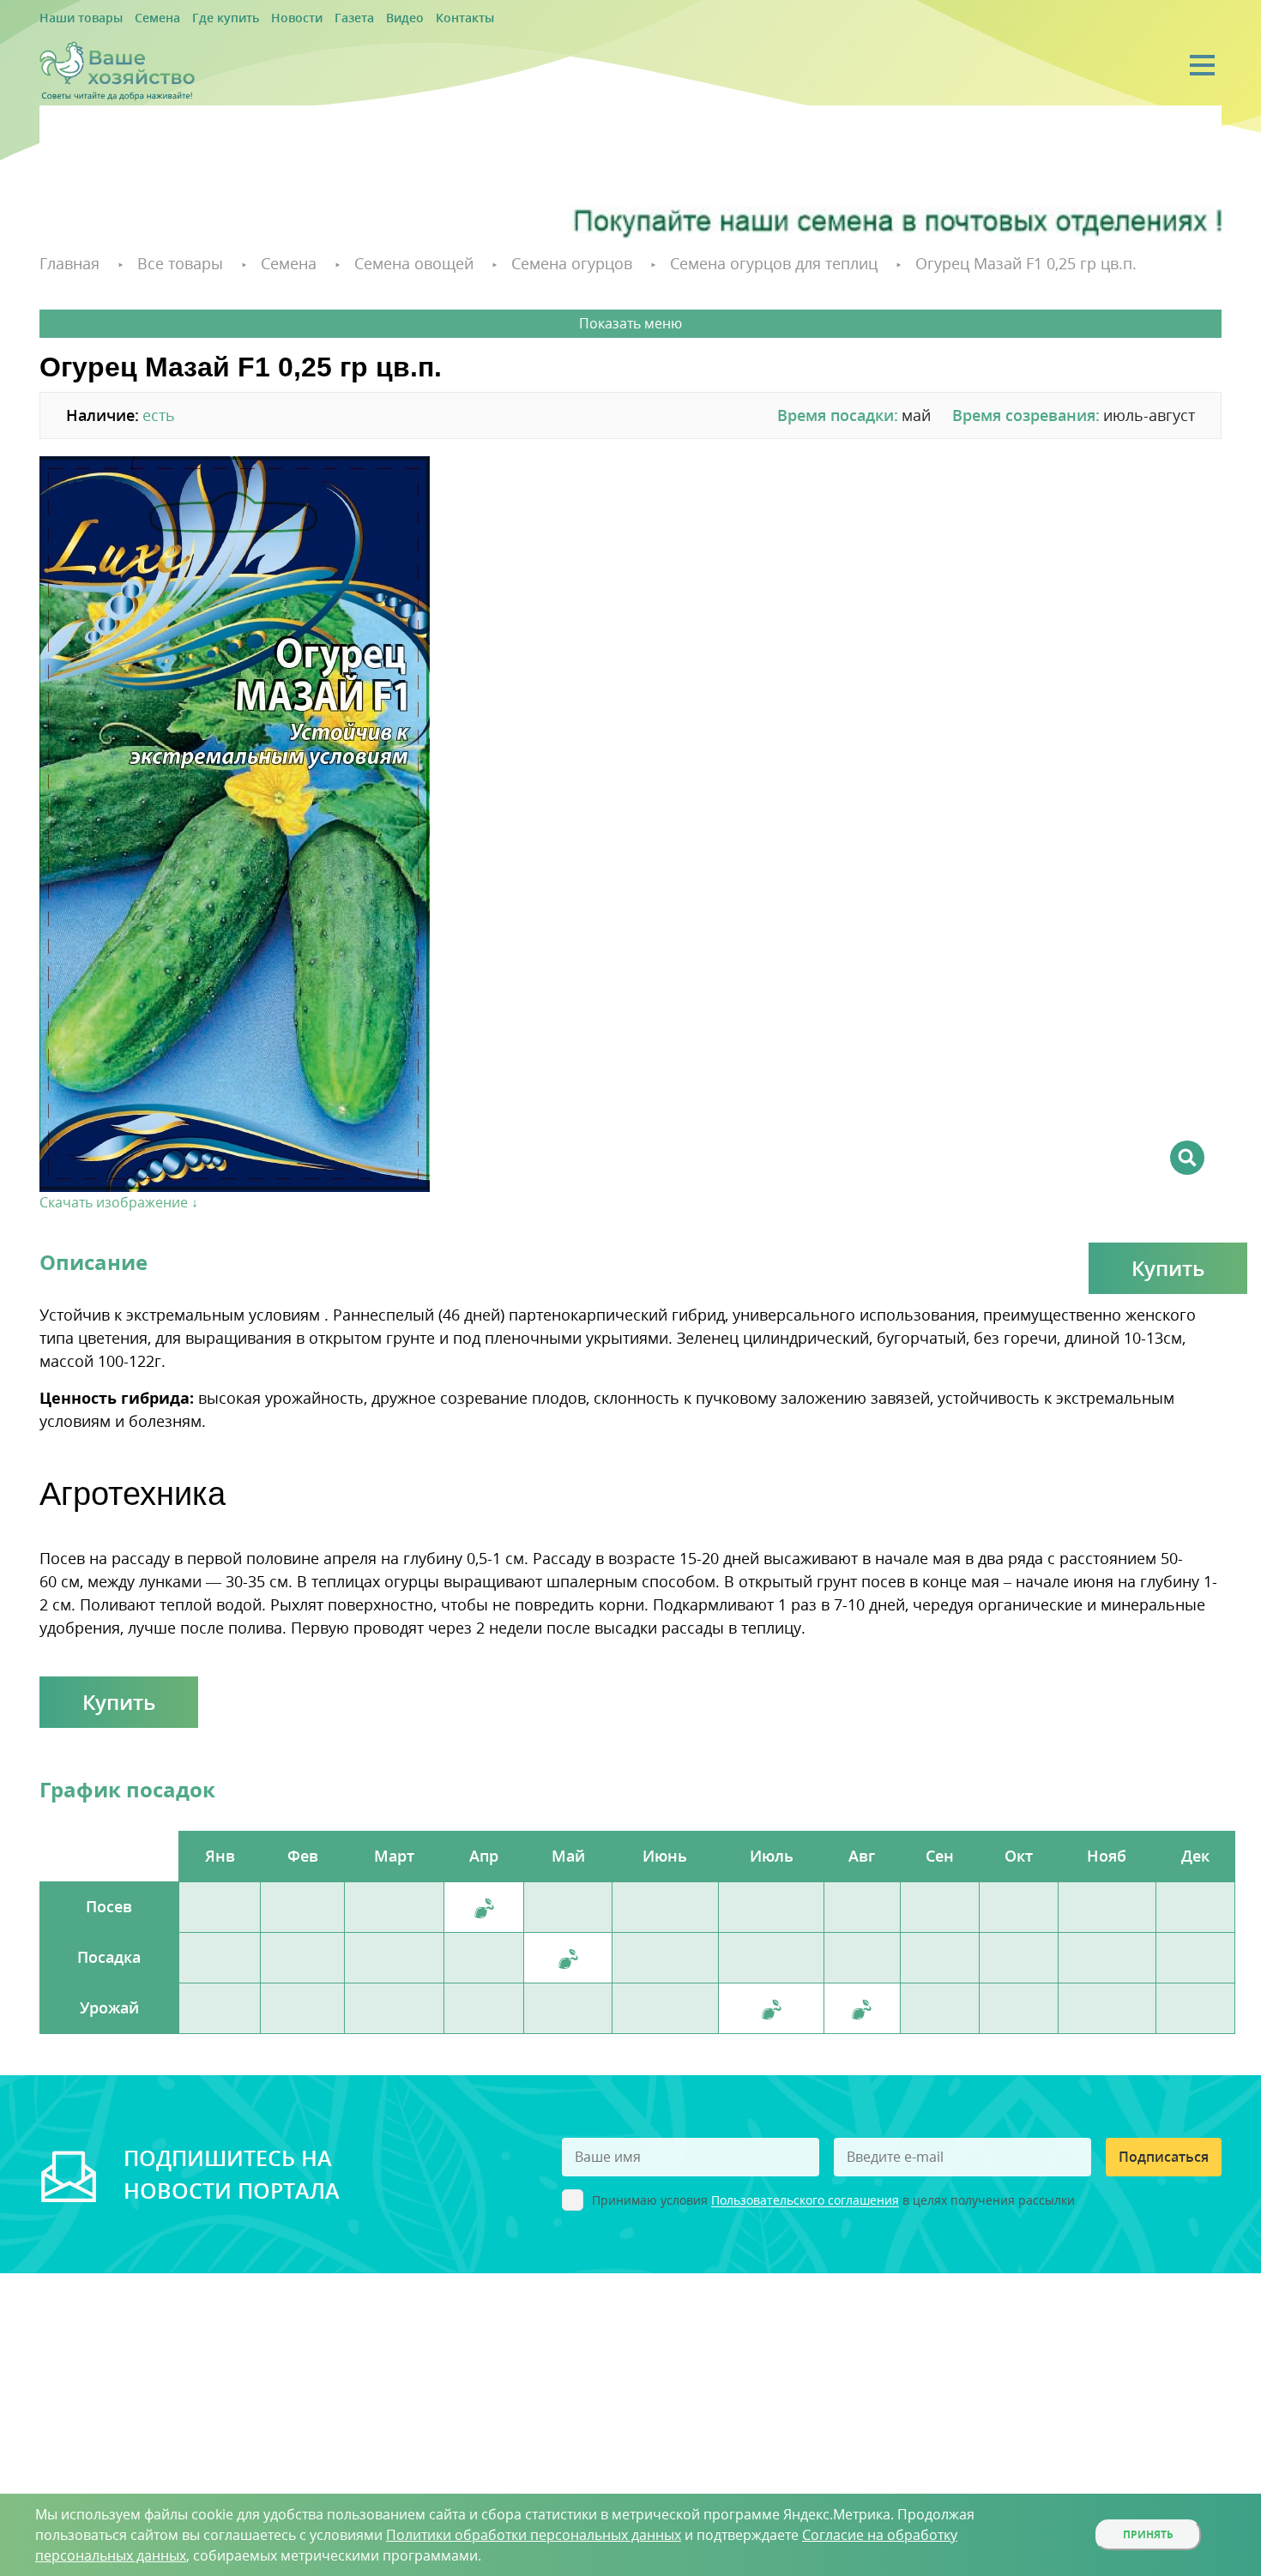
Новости (260, 18)
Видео (353, 18)
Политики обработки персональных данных (534, 2535)
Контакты (405, 18)
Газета (309, 18)
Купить (1168, 1265)
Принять (1148, 2534)
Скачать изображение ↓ (119, 1200)
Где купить (199, 18)
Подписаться (1164, 2154)
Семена (141, 18)
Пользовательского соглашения (805, 2198)
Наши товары (75, 18)
